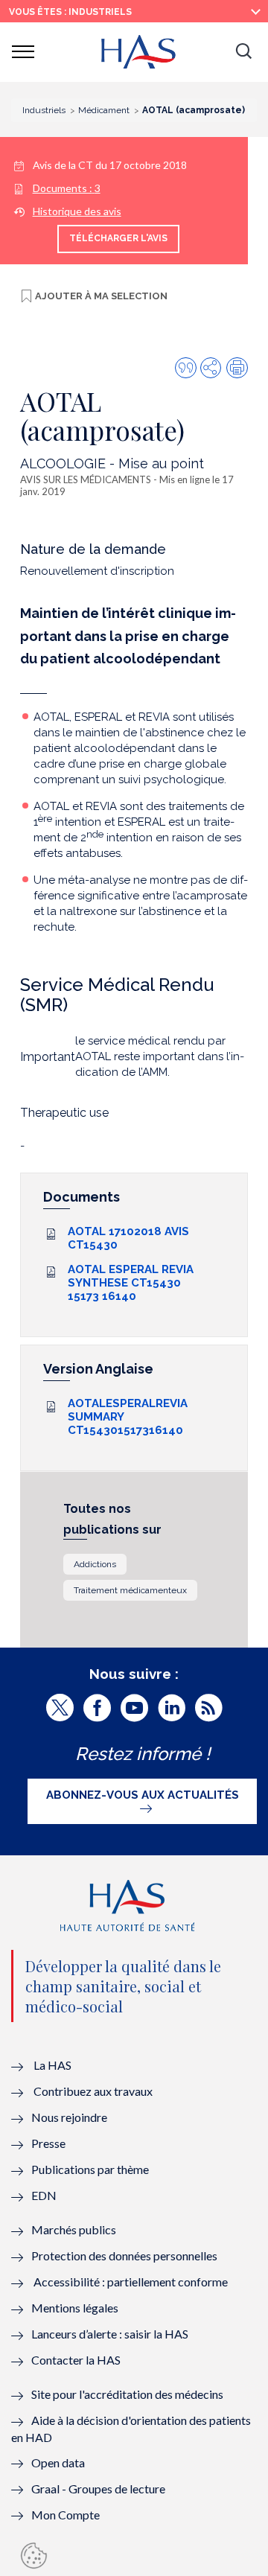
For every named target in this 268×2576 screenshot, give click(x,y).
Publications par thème (90, 2169)
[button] (243, 52)
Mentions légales (75, 2308)
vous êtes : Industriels (70, 12)
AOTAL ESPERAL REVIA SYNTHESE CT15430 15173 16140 (131, 1283)
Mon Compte (66, 2515)
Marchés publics (75, 2229)
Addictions (95, 1564)
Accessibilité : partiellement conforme (131, 2282)
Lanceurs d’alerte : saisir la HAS (110, 2334)
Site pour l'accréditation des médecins (127, 2394)
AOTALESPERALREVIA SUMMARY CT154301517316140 (128, 1417)
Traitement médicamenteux (130, 1590)
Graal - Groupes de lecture (98, 2489)
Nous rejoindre (69, 2117)
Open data (58, 2462)
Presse (48, 2143)
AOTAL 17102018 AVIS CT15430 (128, 1238)
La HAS (52, 2065)
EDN (44, 2195)
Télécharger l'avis (118, 238)
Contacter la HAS (76, 2360)
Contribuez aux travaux (93, 2091)
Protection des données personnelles (124, 2255)
